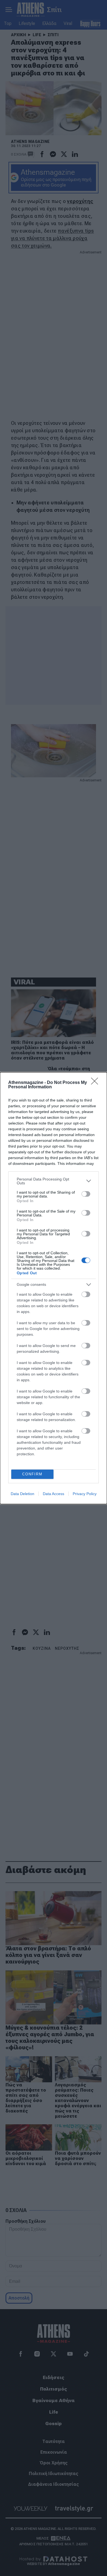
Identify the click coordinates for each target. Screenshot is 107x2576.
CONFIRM (32, 1474)
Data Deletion (22, 1494)
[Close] (96, 1083)
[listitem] (54, 1181)
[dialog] (54, 1288)
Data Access (54, 1494)
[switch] (86, 1194)
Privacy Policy (85, 1494)
